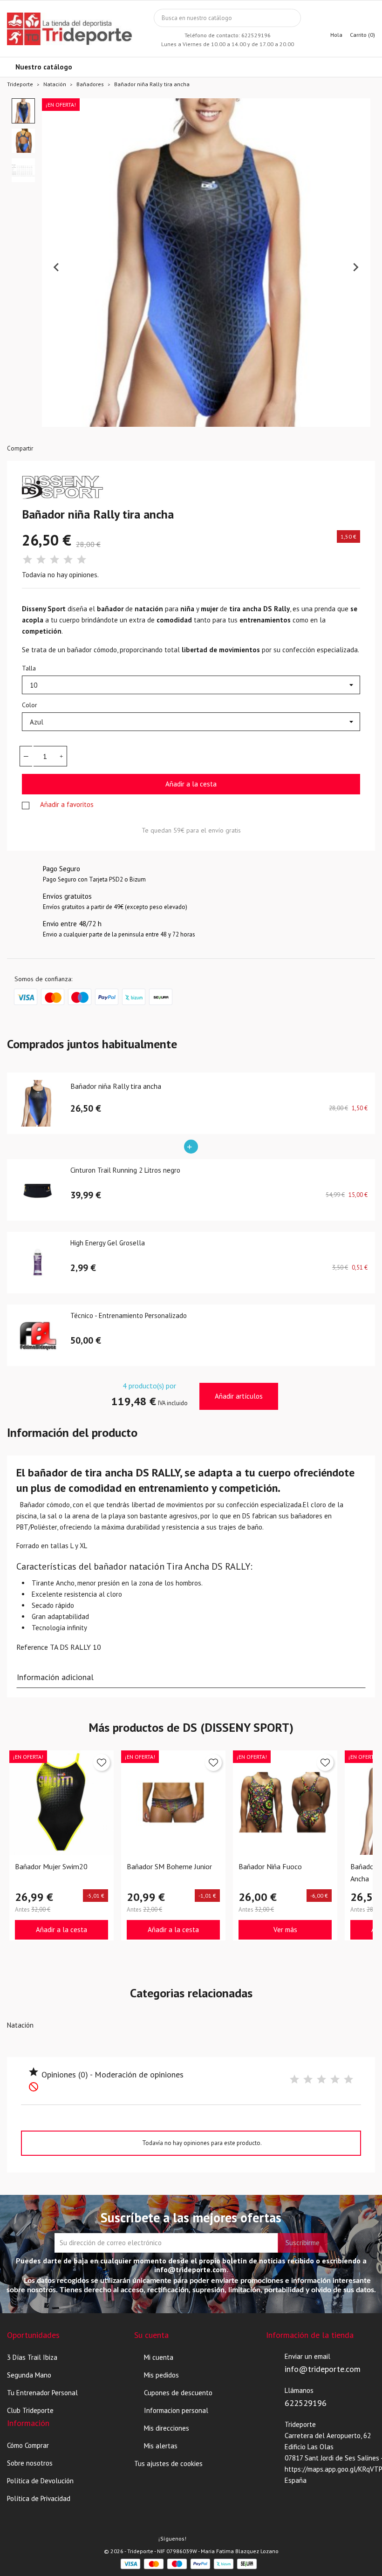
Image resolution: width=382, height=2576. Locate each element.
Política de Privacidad (39, 2498)
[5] (82, 560)
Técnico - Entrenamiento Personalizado (129, 1316)
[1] (27, 560)
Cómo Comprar (28, 2445)
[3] (55, 560)
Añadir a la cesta (191, 784)
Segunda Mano (29, 2375)
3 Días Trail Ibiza (32, 2357)
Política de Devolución (40, 2481)
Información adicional (55, 1677)
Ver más (285, 1930)
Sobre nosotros (30, 2463)
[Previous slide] (57, 267)
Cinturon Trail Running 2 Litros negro (125, 1171)
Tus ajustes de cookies (168, 2463)
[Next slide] (355, 267)
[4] (68, 560)
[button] (23, 111)
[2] (41, 560)
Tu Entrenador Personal (42, 2393)
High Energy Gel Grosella (108, 1243)
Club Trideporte (30, 2410)
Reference (32, 1647)
